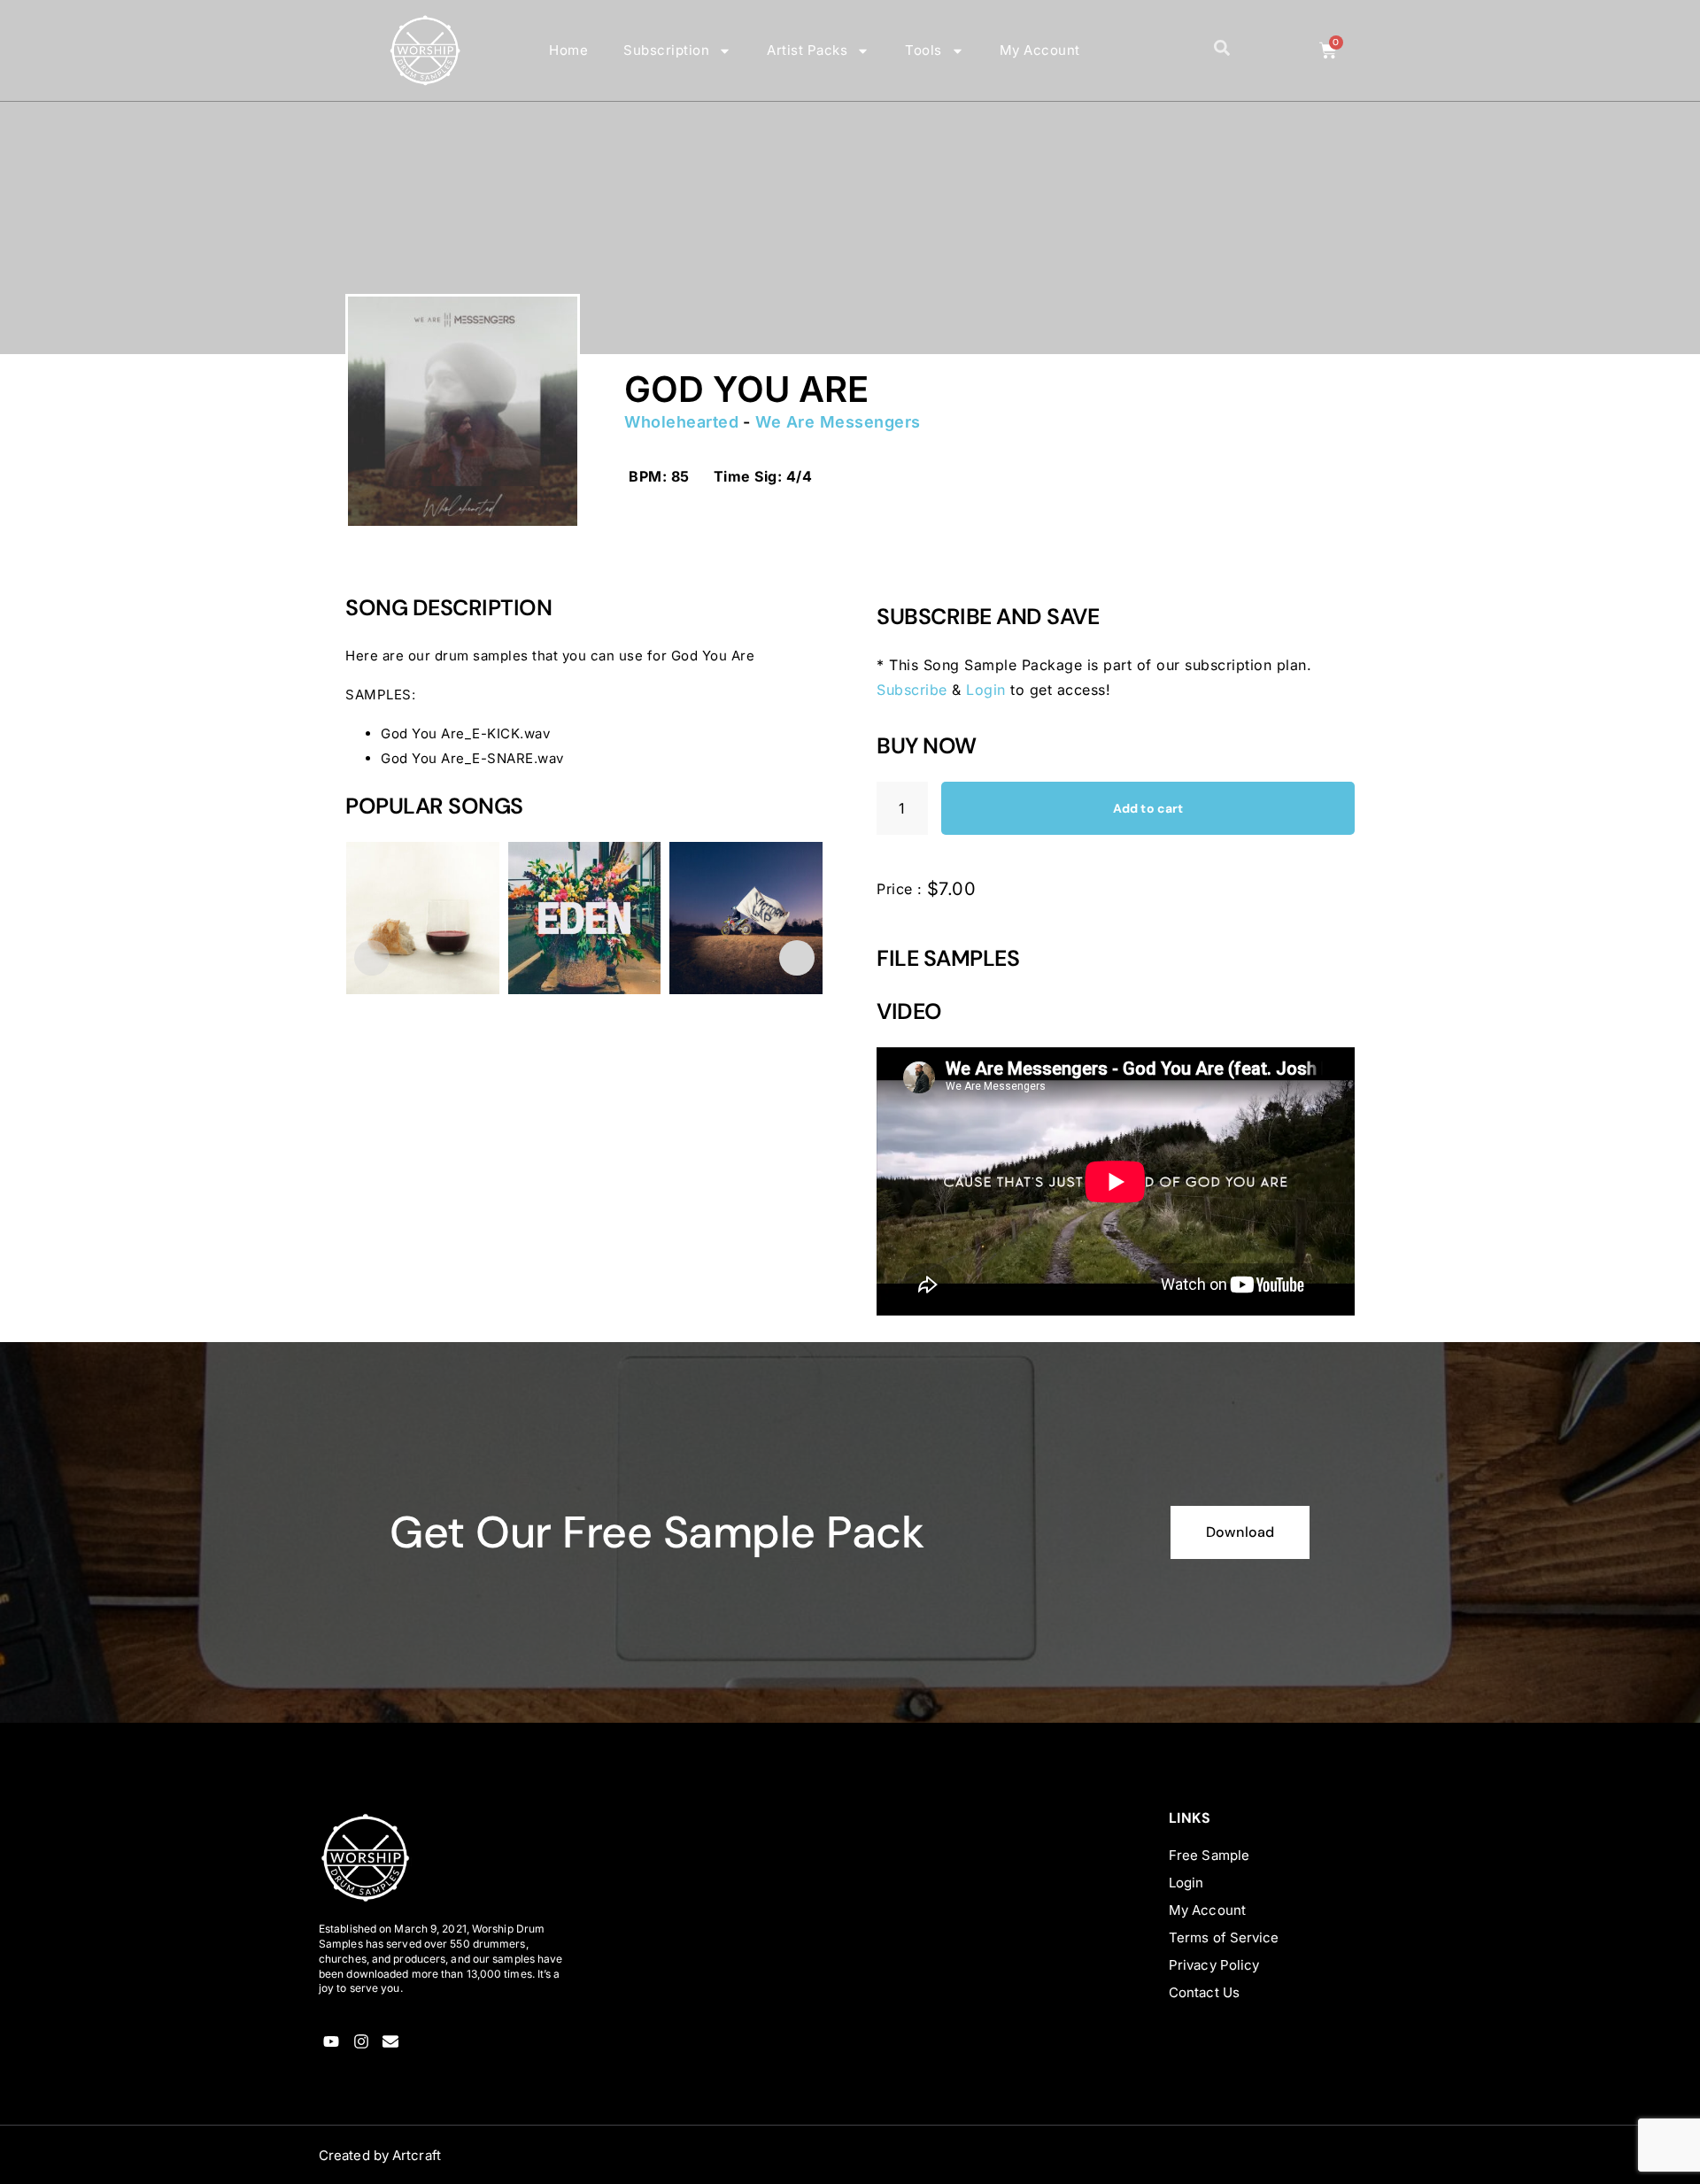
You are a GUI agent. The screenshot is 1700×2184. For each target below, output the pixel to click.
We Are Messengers (838, 422)
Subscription (666, 50)
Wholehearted (681, 422)
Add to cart (1148, 808)
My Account (1040, 50)
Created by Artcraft (380, 2155)
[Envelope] (391, 2041)
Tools (923, 50)
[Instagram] (361, 2041)
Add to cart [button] (401, 1088)
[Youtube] (332, 2041)
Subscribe (912, 690)
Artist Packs (807, 50)
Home (568, 50)
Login (986, 690)
